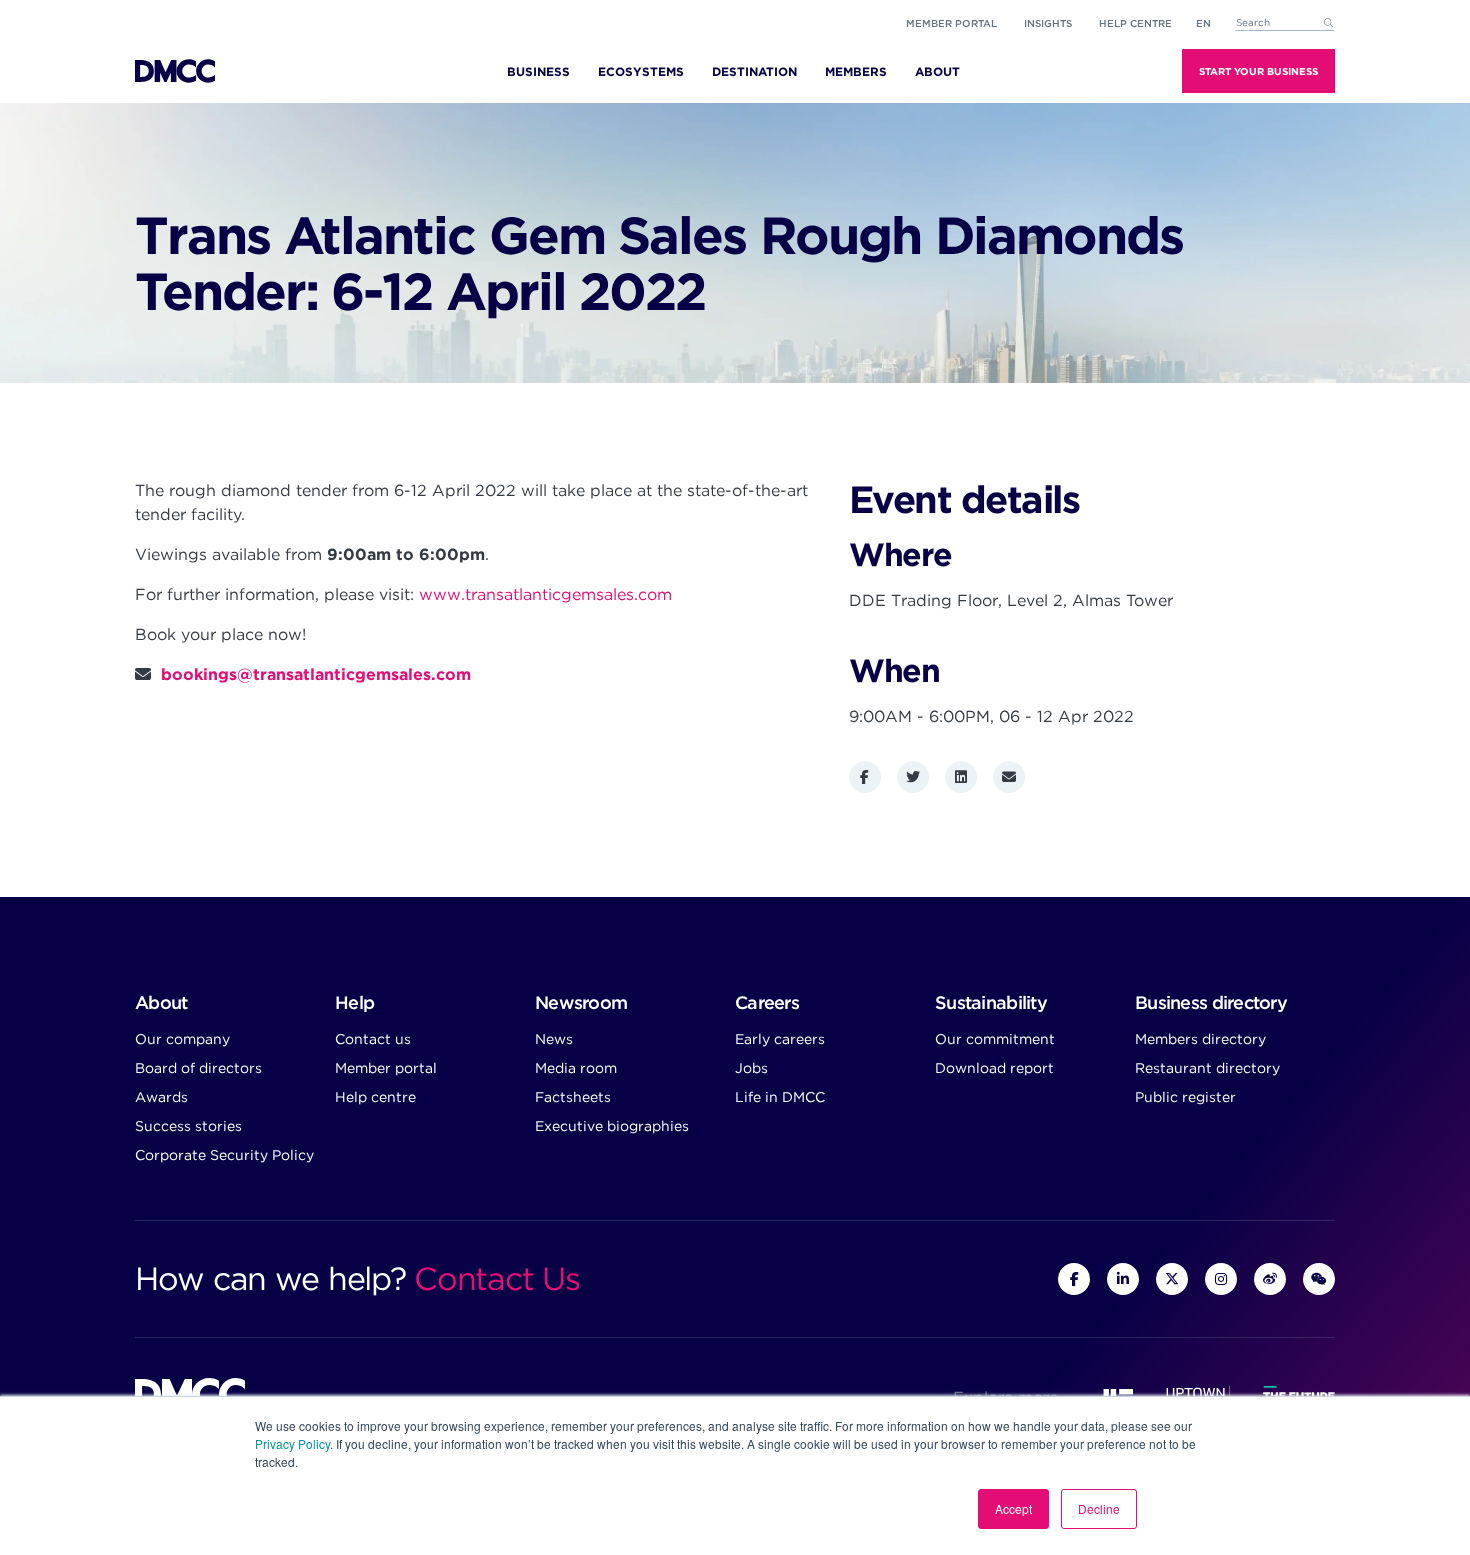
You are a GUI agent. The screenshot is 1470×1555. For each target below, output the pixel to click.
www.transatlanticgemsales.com (545, 594)
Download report (994, 1068)
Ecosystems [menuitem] (641, 71)
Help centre (375, 1097)
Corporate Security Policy (224, 1155)
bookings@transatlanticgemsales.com (316, 674)
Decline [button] (1099, 1508)
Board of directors (198, 1068)
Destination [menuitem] (754, 71)
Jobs (751, 1068)
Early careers (780, 1039)
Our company (182, 1039)
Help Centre (1135, 23)
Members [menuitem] (856, 71)
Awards (161, 1097)
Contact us (373, 1039)
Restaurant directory (1207, 1068)
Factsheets (573, 1097)
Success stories (188, 1126)
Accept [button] (1013, 1508)
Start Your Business (1258, 71)
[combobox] (1285, 23)
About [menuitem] (937, 71)
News (554, 1039)
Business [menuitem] (538, 71)
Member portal (951, 23)
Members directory (1200, 1039)
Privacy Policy (292, 1443)
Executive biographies (612, 1126)
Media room (576, 1068)
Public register (1185, 1097)
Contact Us (496, 1278)
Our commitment (995, 1039)
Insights (1048, 23)
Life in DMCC (780, 1097)
